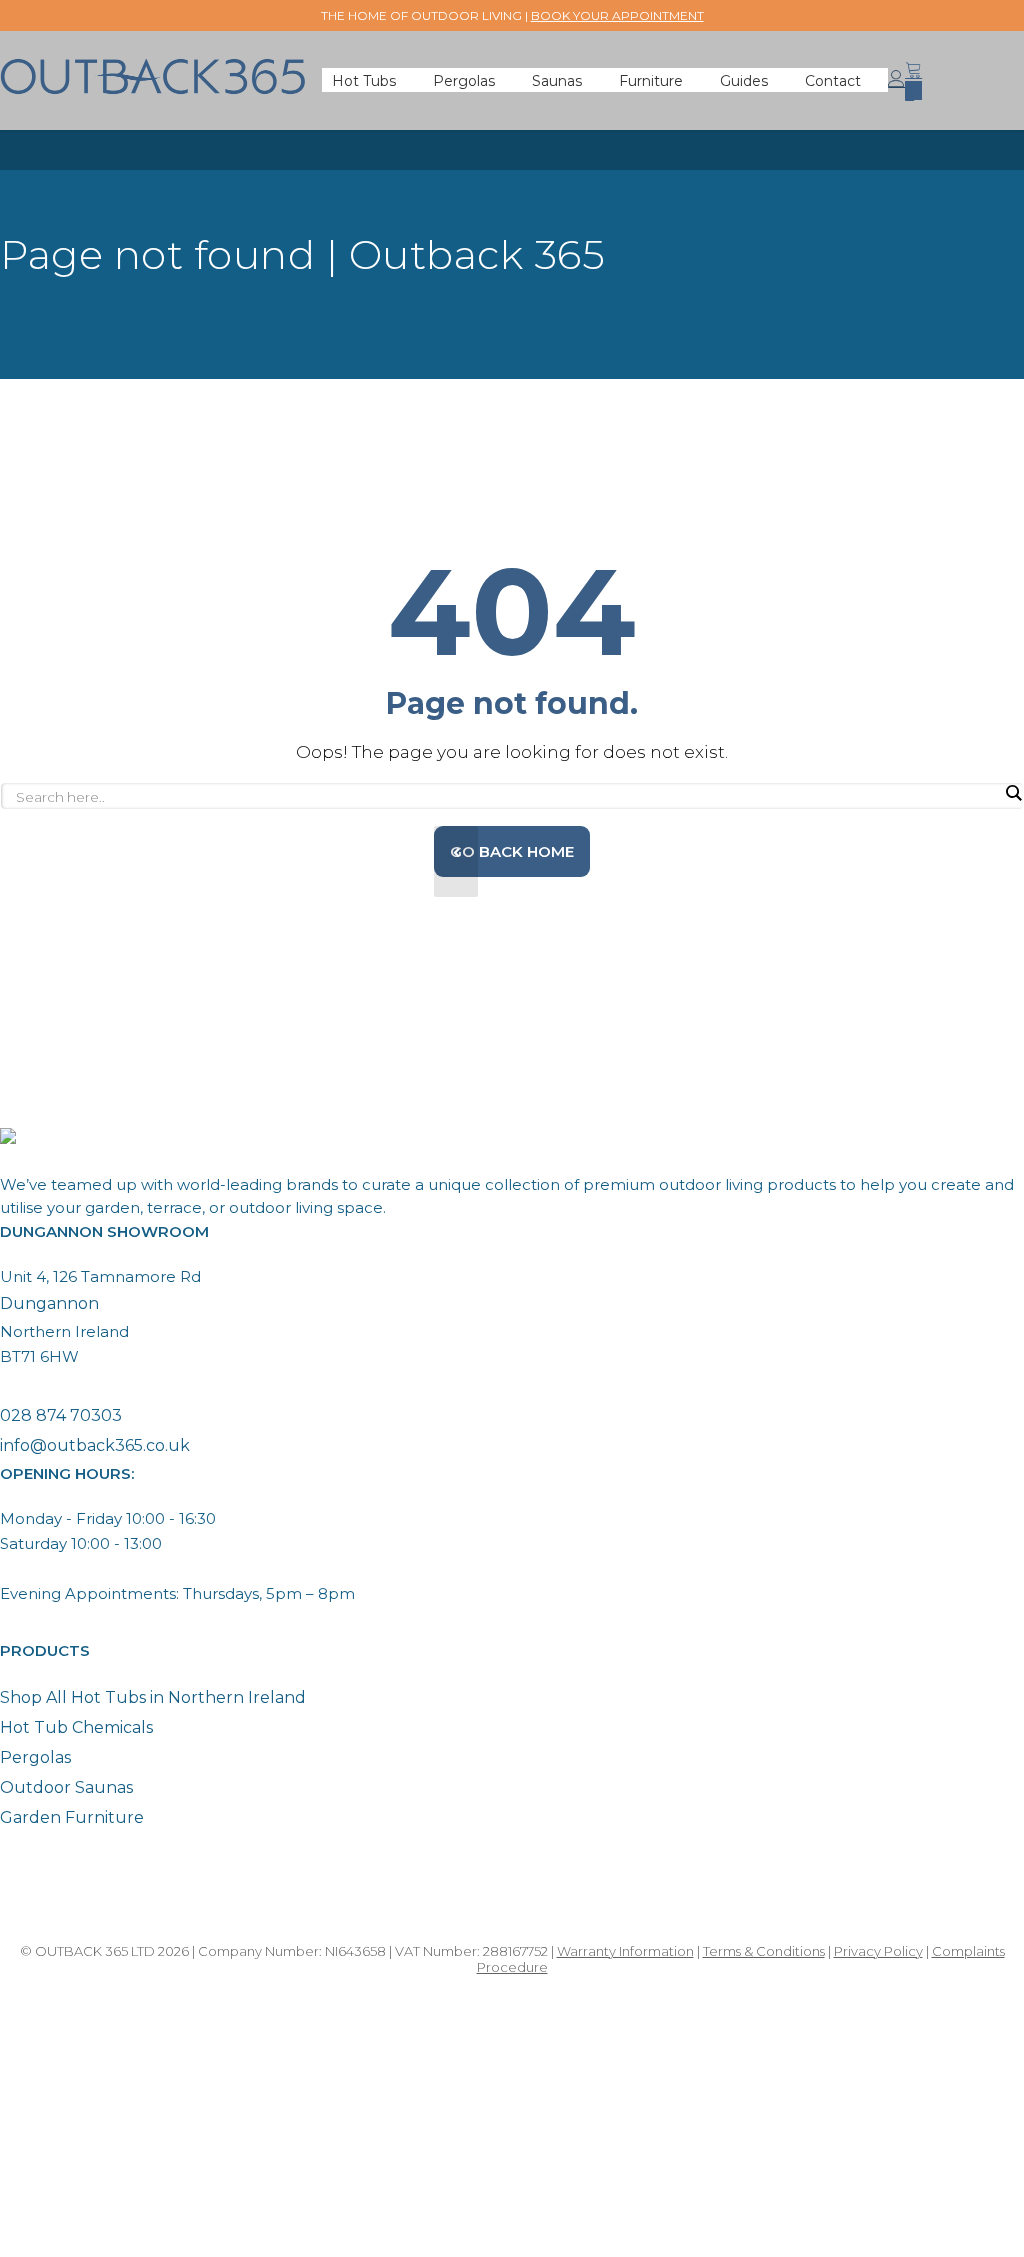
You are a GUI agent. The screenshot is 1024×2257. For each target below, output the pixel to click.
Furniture (651, 81)
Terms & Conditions (764, 1951)
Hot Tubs (364, 81)
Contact (833, 81)
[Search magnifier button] (1013, 793)
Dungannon (49, 1303)
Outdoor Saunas (66, 1787)
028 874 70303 (61, 1415)
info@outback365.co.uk (95, 1445)
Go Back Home (512, 851)
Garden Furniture (72, 1817)
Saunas (557, 81)
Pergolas (464, 81)
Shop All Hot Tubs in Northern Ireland (153, 1697)
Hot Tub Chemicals (76, 1727)
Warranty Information (625, 1951)
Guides (744, 81)
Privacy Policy (878, 1951)
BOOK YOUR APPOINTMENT (617, 15)
